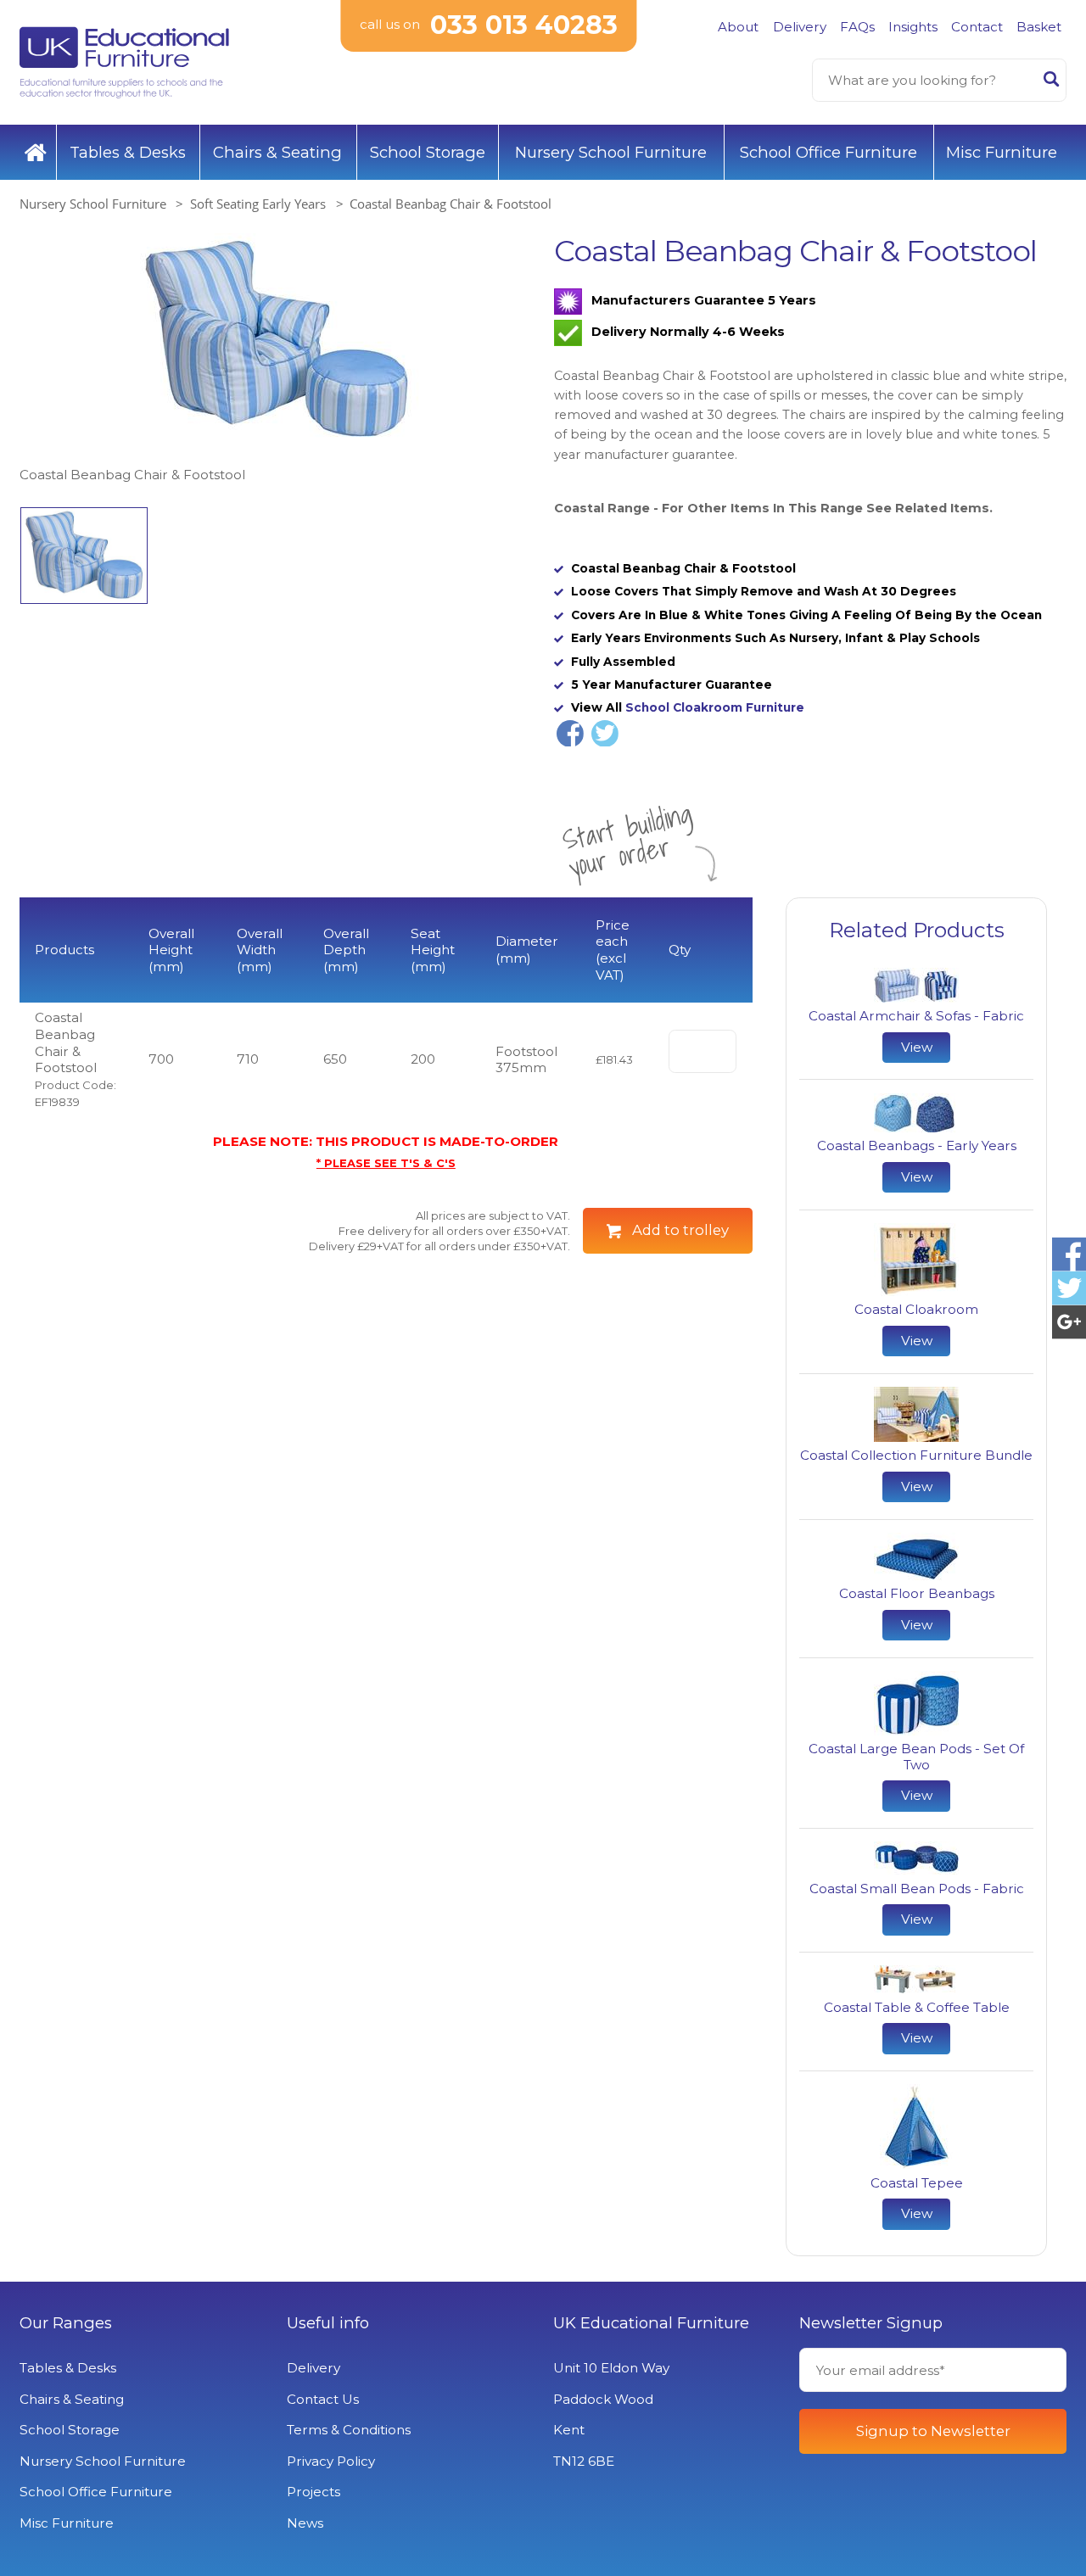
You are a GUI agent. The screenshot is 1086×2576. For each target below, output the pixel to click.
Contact (977, 27)
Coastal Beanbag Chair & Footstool (451, 204)
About (738, 27)
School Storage (428, 152)
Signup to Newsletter (933, 2431)
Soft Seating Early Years (258, 204)
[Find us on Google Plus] (1069, 1322)
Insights (913, 27)
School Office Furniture (828, 152)
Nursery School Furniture (611, 152)
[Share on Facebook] (570, 734)
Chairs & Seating (277, 152)
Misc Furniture (1002, 152)
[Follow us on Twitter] (1069, 1288)
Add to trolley (680, 1230)
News (305, 2523)
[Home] (36, 153)
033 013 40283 (524, 25)
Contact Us (323, 2399)
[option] (276, 360)
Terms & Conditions (349, 2430)
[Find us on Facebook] (1069, 1254)
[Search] (1051, 82)
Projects (313, 2492)
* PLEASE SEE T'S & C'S (386, 1163)
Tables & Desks (128, 152)
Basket (1039, 27)
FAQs (857, 27)
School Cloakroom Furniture (715, 707)
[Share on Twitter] (605, 734)
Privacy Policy (331, 2461)
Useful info (328, 2323)
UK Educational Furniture (651, 2323)
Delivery (800, 27)
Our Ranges (66, 2323)
